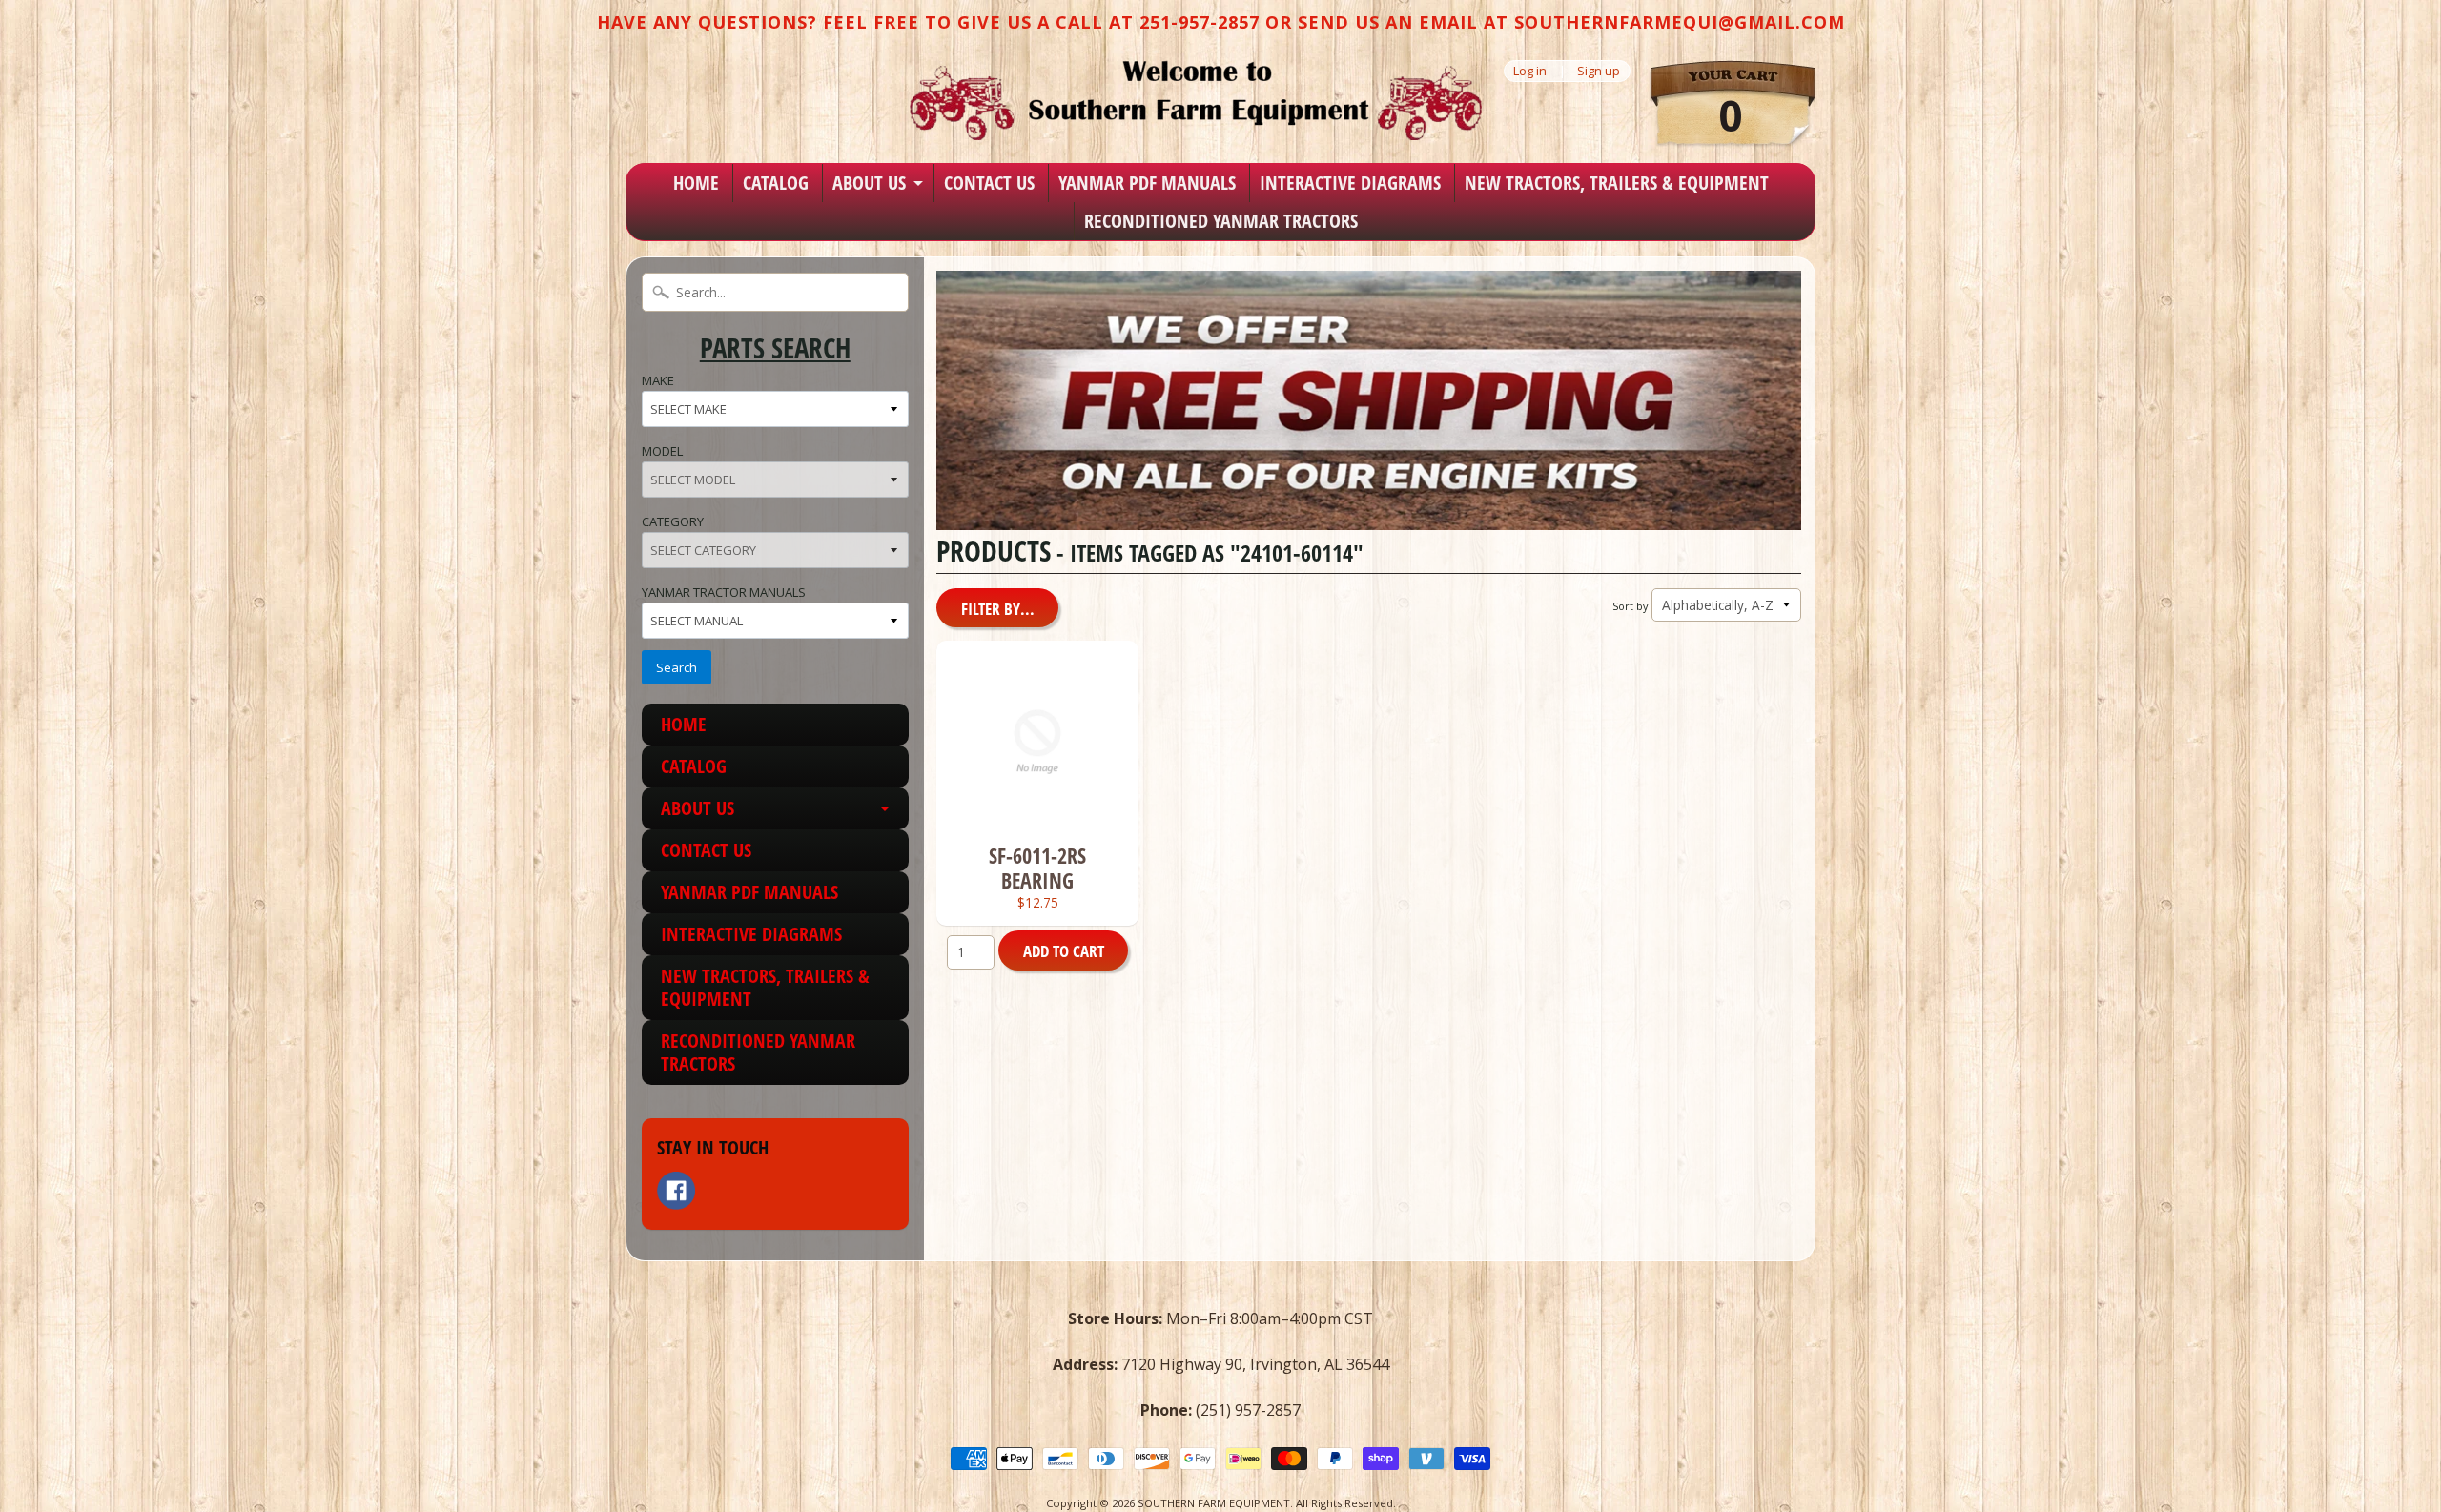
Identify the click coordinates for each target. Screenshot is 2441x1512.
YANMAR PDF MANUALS (1147, 183)
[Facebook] (676, 1191)
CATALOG (776, 183)
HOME (696, 183)
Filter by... (998, 609)
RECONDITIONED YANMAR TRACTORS (1221, 221)
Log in (1530, 71)
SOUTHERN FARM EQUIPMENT (1214, 1503)
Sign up (1599, 71)
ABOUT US (869, 183)
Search (677, 667)
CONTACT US (989, 183)
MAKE (658, 380)
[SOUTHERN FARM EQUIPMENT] (1196, 100)
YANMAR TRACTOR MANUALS (724, 592)
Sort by (1630, 606)
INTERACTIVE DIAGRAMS (1350, 183)
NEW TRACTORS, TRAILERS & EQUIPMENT (1617, 183)
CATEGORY (673, 521)
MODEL (662, 451)
